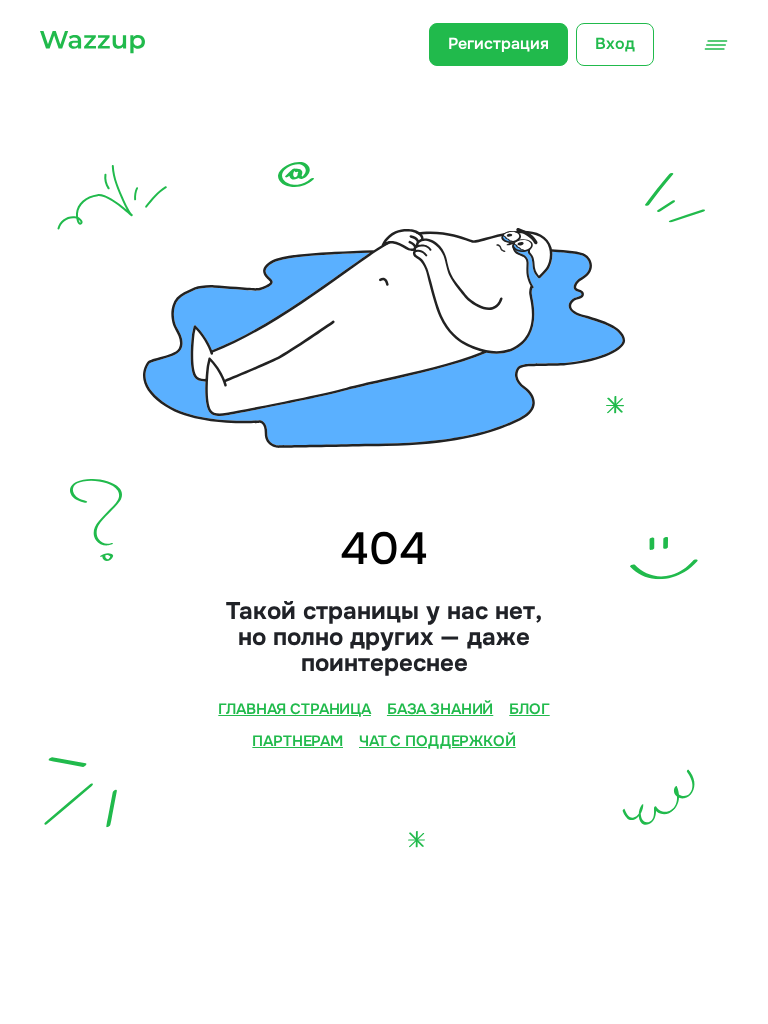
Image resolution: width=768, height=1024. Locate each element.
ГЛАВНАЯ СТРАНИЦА (294, 709)
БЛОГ (529, 709)
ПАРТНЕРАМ (297, 741)
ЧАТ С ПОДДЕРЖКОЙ (437, 741)
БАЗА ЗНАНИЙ (440, 709)
